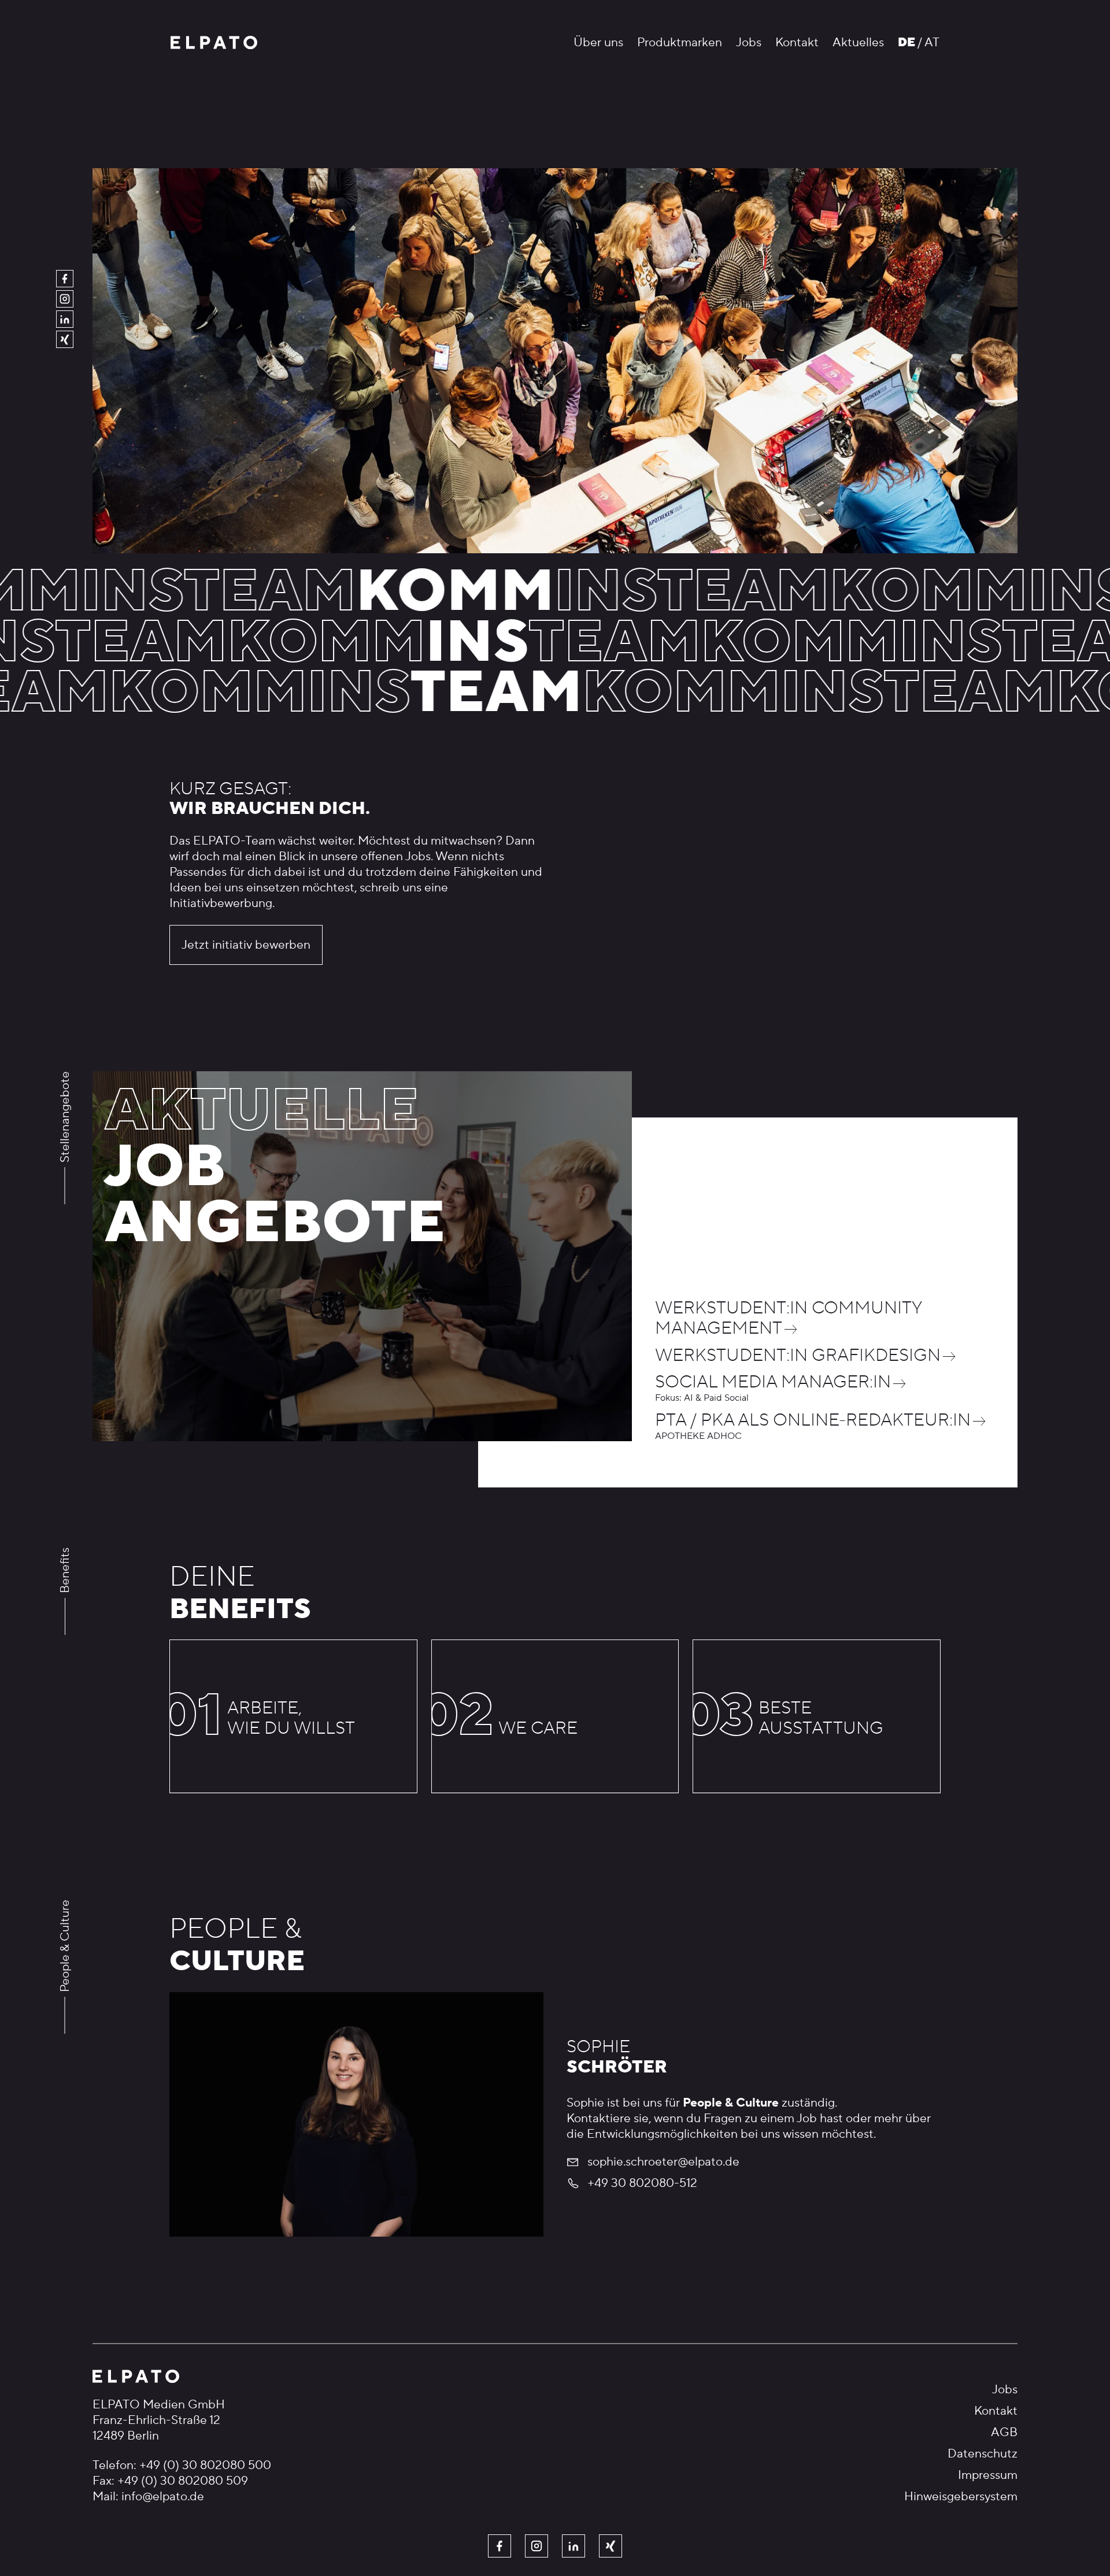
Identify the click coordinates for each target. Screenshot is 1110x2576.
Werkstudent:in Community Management (788, 1319)
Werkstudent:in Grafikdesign (798, 1356)
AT (932, 42)
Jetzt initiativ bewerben (246, 945)
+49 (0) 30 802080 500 (205, 2465)
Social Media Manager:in (773, 1383)
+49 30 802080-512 (642, 2183)
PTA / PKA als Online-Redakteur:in (813, 1421)
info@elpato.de (163, 2497)
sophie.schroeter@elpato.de (663, 2162)
